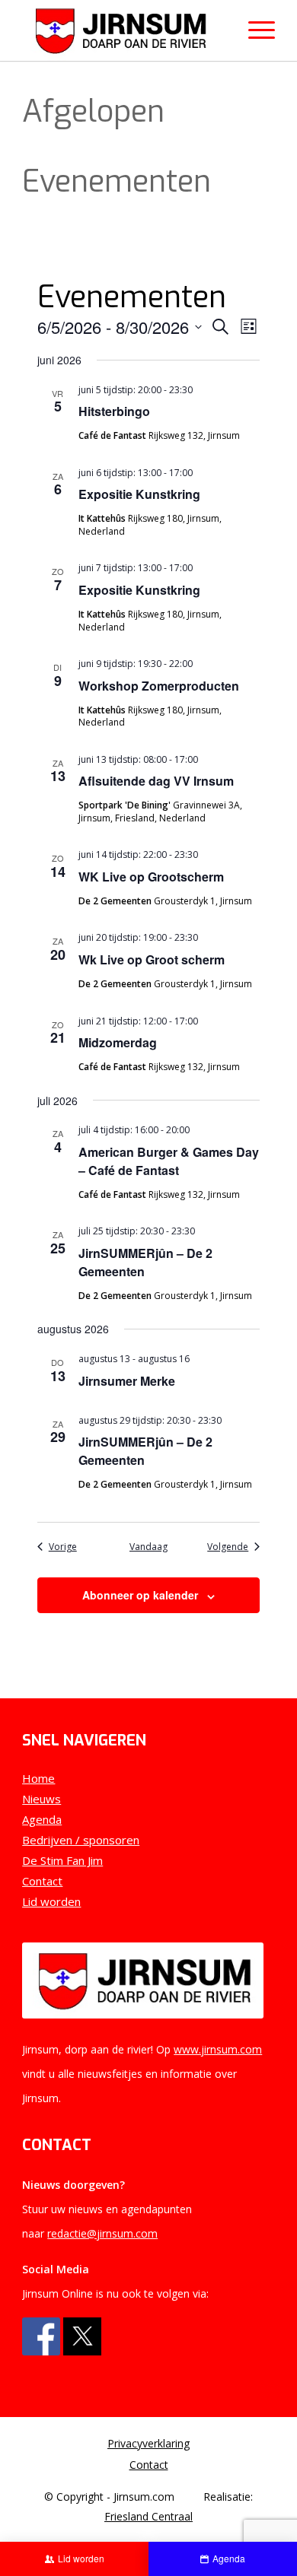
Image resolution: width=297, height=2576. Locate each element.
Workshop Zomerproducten (159, 686)
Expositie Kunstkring (139, 494)
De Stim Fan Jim (62, 1860)
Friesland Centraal (148, 2516)
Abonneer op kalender (140, 1595)
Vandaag (148, 1547)
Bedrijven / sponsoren (81, 1840)
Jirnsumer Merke (127, 1381)
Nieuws (42, 1799)
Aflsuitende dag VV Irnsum (156, 781)
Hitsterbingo (114, 411)
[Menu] (254, 30)
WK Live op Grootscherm (151, 877)
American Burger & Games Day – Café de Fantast (169, 1161)
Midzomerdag (118, 1042)
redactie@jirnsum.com (102, 2233)
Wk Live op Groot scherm (152, 959)
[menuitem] (148, 2444)
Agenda (42, 1819)
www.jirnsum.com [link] (218, 2049)
